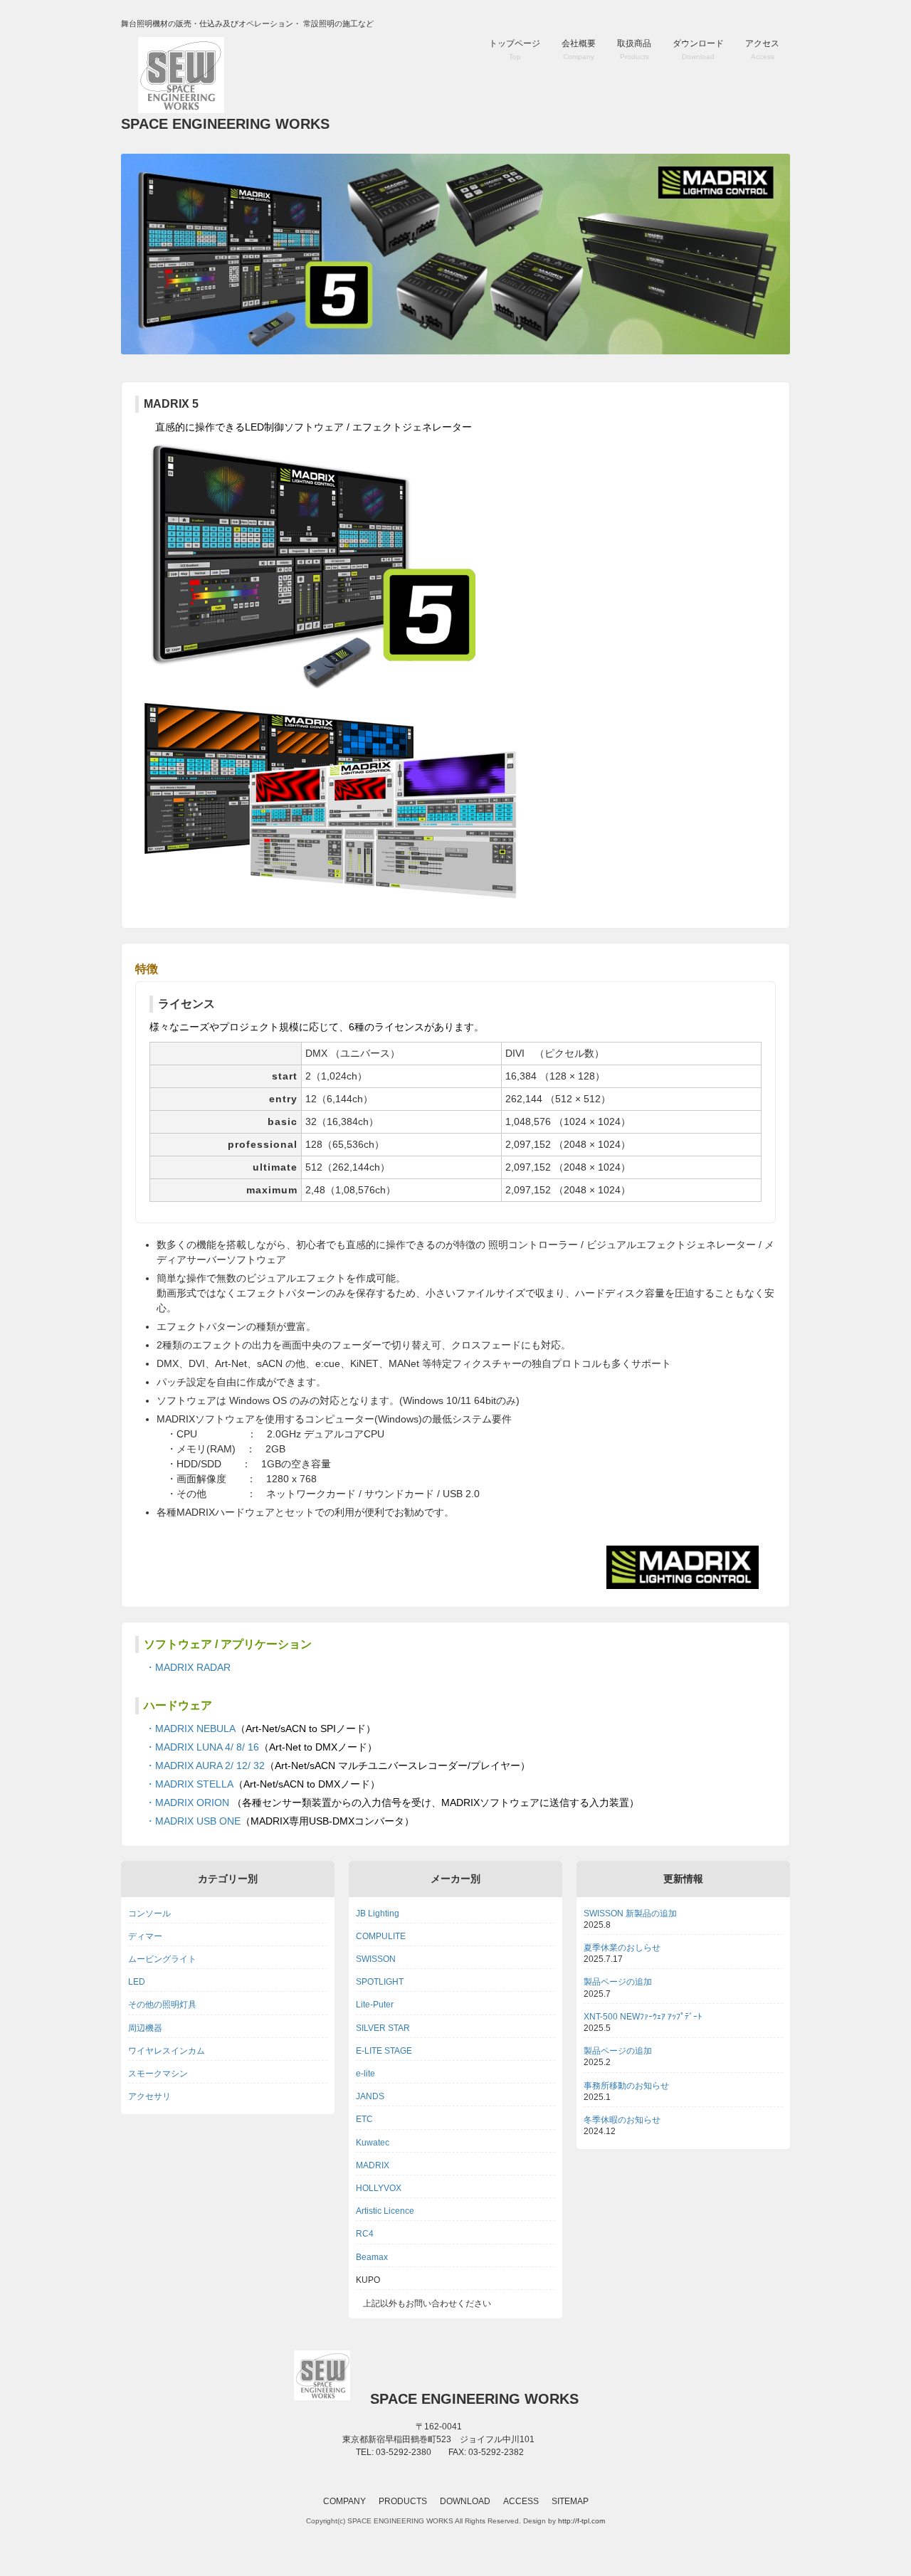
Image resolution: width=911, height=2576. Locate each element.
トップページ (515, 49)
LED (137, 1982)
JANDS (370, 2096)
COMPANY (344, 2501)
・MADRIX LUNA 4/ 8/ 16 (197, 1747)
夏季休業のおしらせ (622, 1948)
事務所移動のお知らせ (626, 2086)
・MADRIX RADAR (183, 1667)
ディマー (145, 1936)
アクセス (762, 49)
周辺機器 (145, 2028)
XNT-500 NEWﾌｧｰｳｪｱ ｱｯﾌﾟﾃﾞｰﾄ (643, 2017)
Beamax (372, 2257)
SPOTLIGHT (380, 1982)
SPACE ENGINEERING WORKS (225, 124)
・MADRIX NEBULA (185, 1728)
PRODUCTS (403, 2501)
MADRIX (373, 2165)
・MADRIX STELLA (184, 1784)
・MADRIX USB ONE (188, 1821)
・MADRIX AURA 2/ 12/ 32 (200, 1765)
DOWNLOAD (465, 2501)
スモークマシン (158, 2074)
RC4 (365, 2234)
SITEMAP (570, 2501)
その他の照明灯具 (162, 2005)
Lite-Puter (375, 2005)
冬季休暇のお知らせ (622, 2120)
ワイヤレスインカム (167, 2051)
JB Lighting (378, 1913)
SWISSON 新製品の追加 (630, 1913)
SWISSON (376, 1959)
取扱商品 (634, 49)
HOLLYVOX (379, 2188)
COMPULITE (381, 1936)
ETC (364, 2119)
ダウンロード (698, 49)
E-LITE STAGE (384, 2051)
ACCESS (521, 2501)
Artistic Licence (385, 2211)
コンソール (149, 1913)
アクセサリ (149, 2096)
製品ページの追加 (618, 1982)
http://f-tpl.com (581, 2521)
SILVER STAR (383, 2028)
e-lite (365, 2074)
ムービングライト (162, 1959)
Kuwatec (373, 2143)
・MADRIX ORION (182, 1802)
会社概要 (579, 49)
